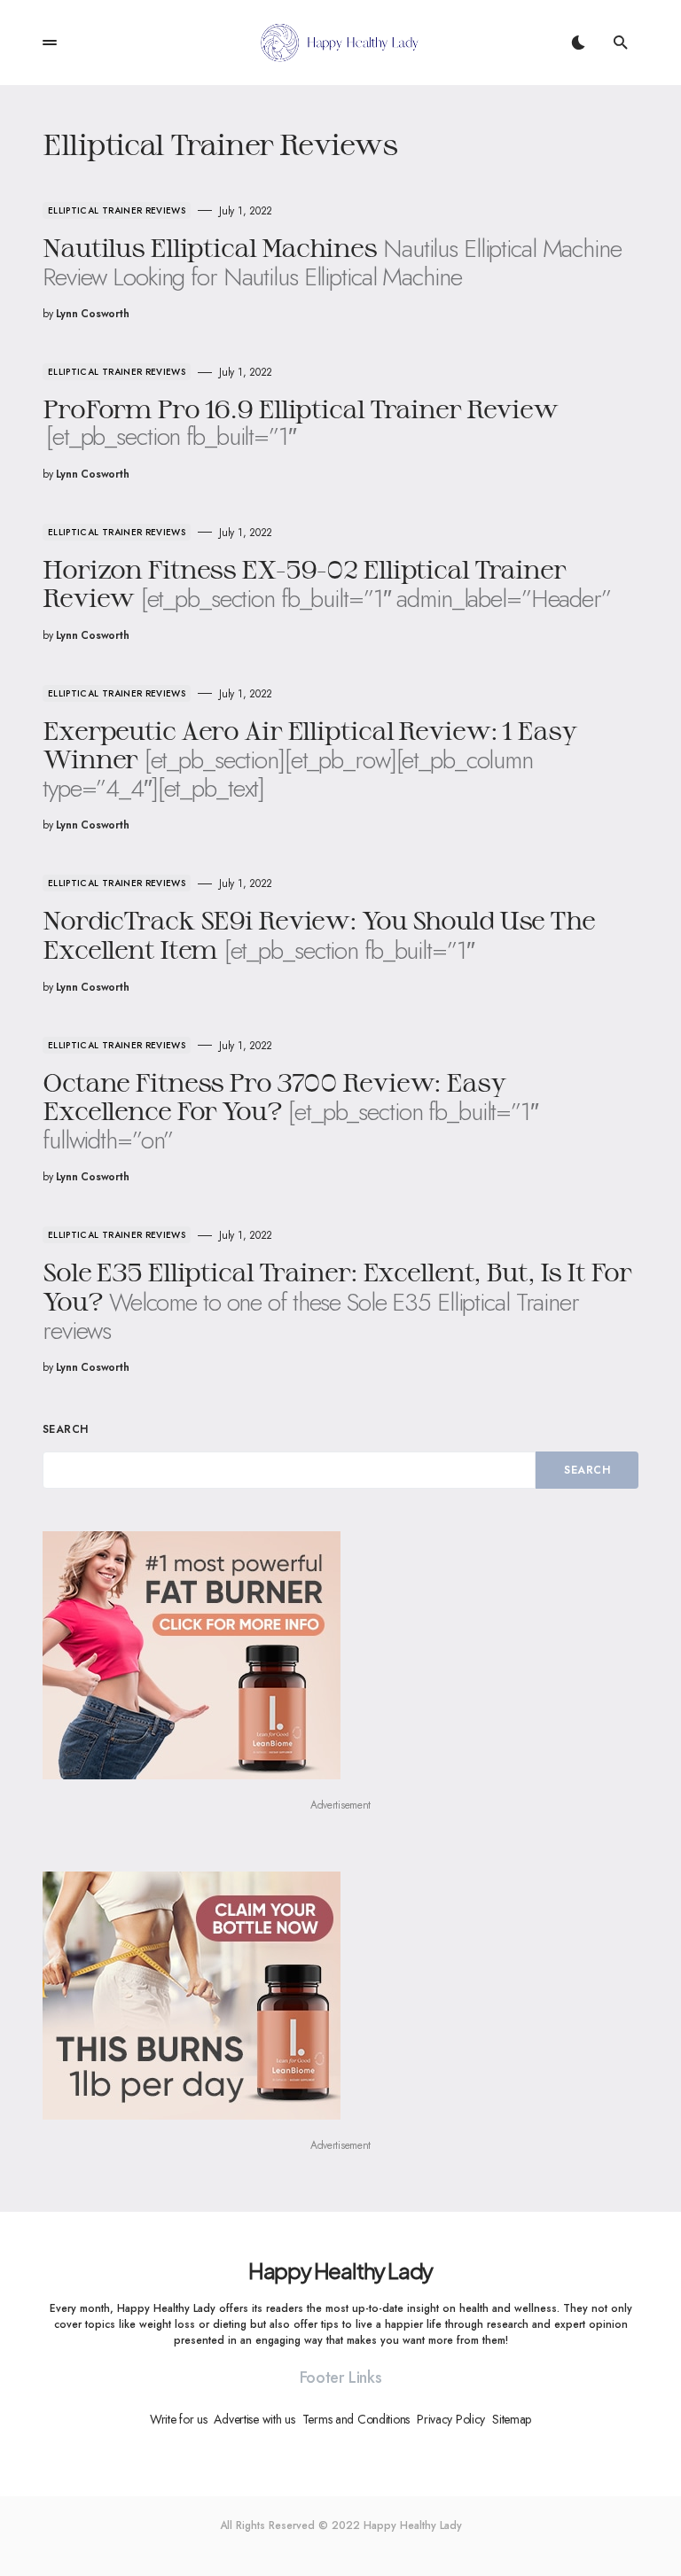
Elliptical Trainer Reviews (117, 210)
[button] (50, 43)
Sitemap (512, 2419)
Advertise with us (254, 2419)
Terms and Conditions (356, 2419)
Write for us (179, 2419)
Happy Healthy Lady (340, 2270)
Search (66, 1429)
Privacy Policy (451, 2419)
